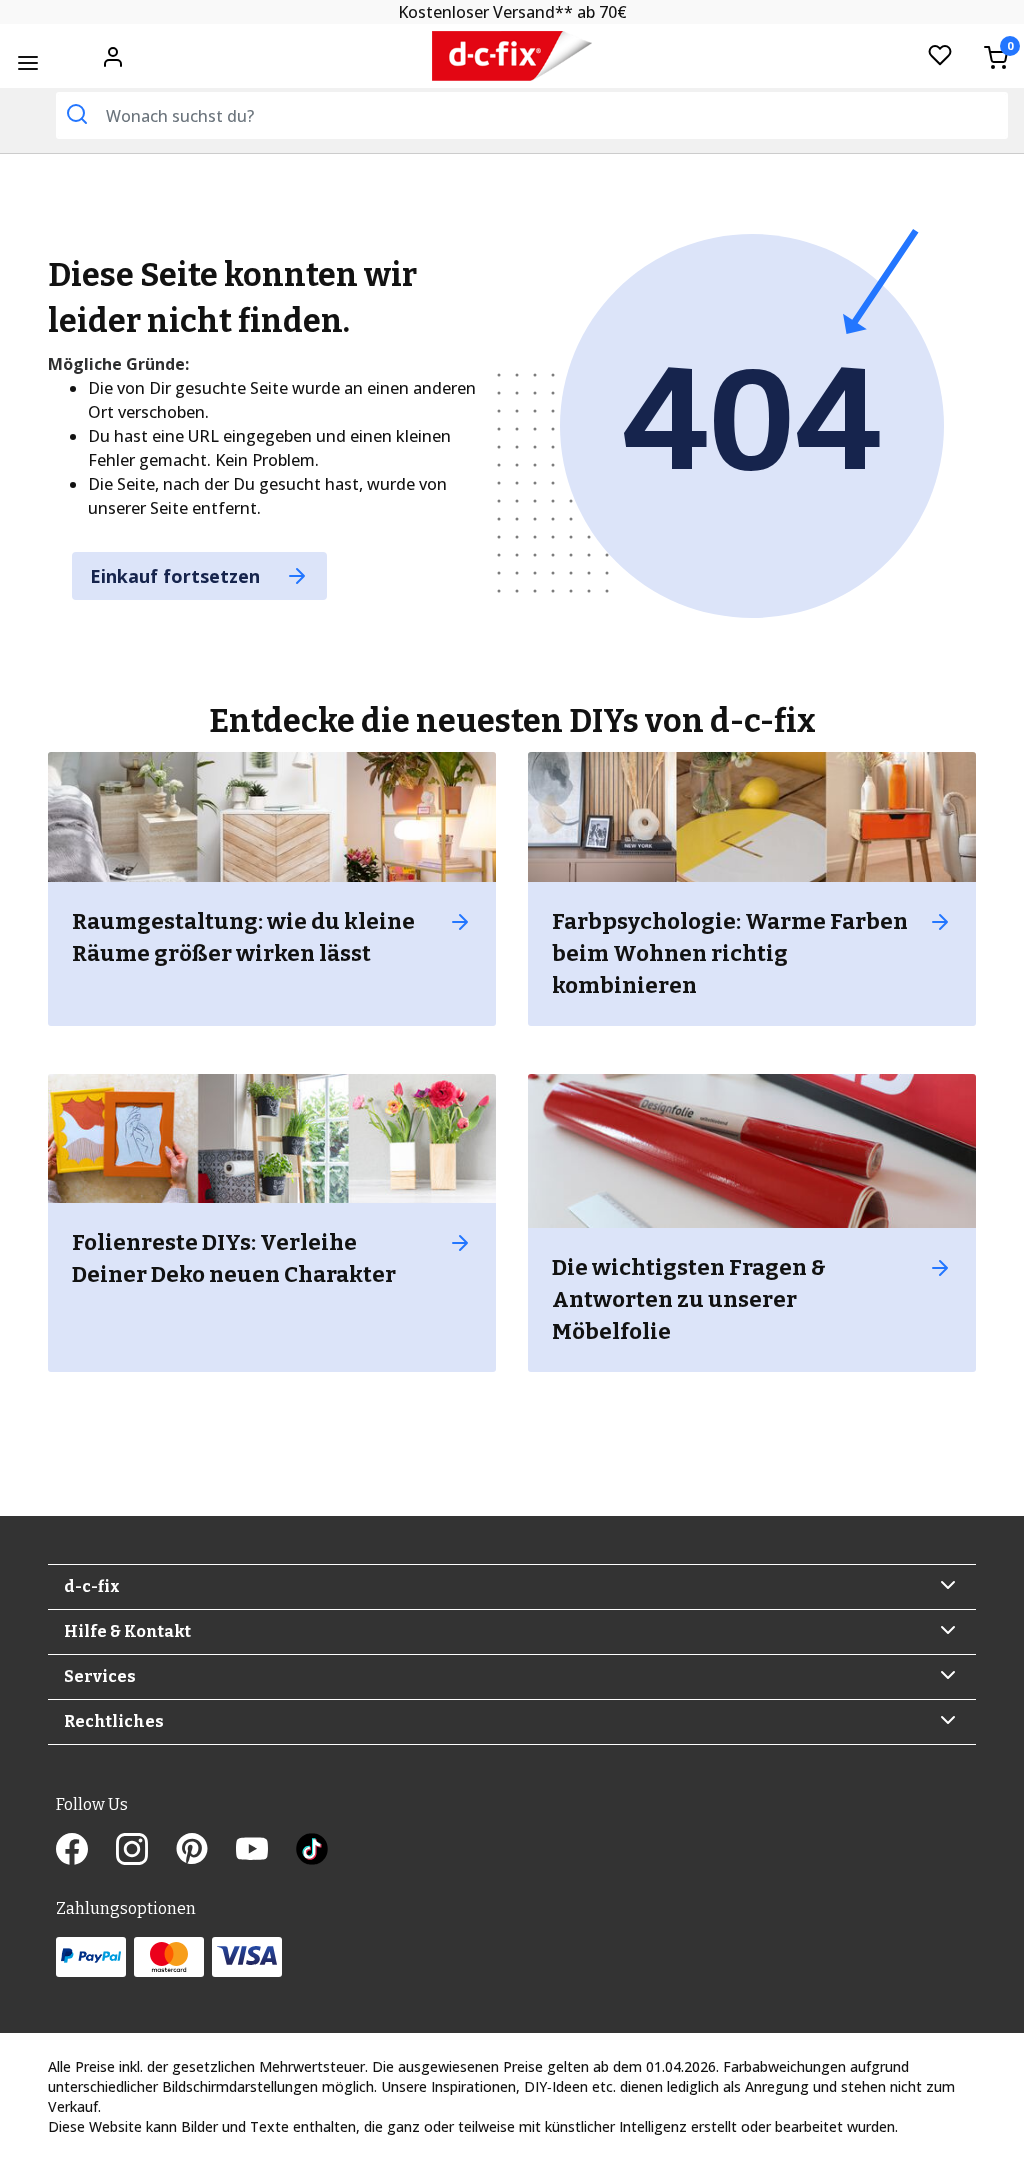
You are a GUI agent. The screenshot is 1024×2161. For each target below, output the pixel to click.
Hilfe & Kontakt (127, 1631)
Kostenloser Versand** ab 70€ (512, 12)
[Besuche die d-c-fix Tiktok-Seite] (312, 1851)
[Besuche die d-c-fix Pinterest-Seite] (206, 1851)
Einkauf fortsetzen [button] (177, 576)
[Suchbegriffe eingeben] (77, 114)
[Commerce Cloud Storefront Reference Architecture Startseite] (512, 56)
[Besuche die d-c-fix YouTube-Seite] (266, 1851)
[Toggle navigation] (27, 62)
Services (100, 1676)
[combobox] (532, 115)
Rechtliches (114, 1721)
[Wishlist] (940, 56)
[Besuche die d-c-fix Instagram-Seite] (146, 1851)
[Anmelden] (113, 55)
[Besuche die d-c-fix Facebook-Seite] (86, 1851)
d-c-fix (92, 1586)
